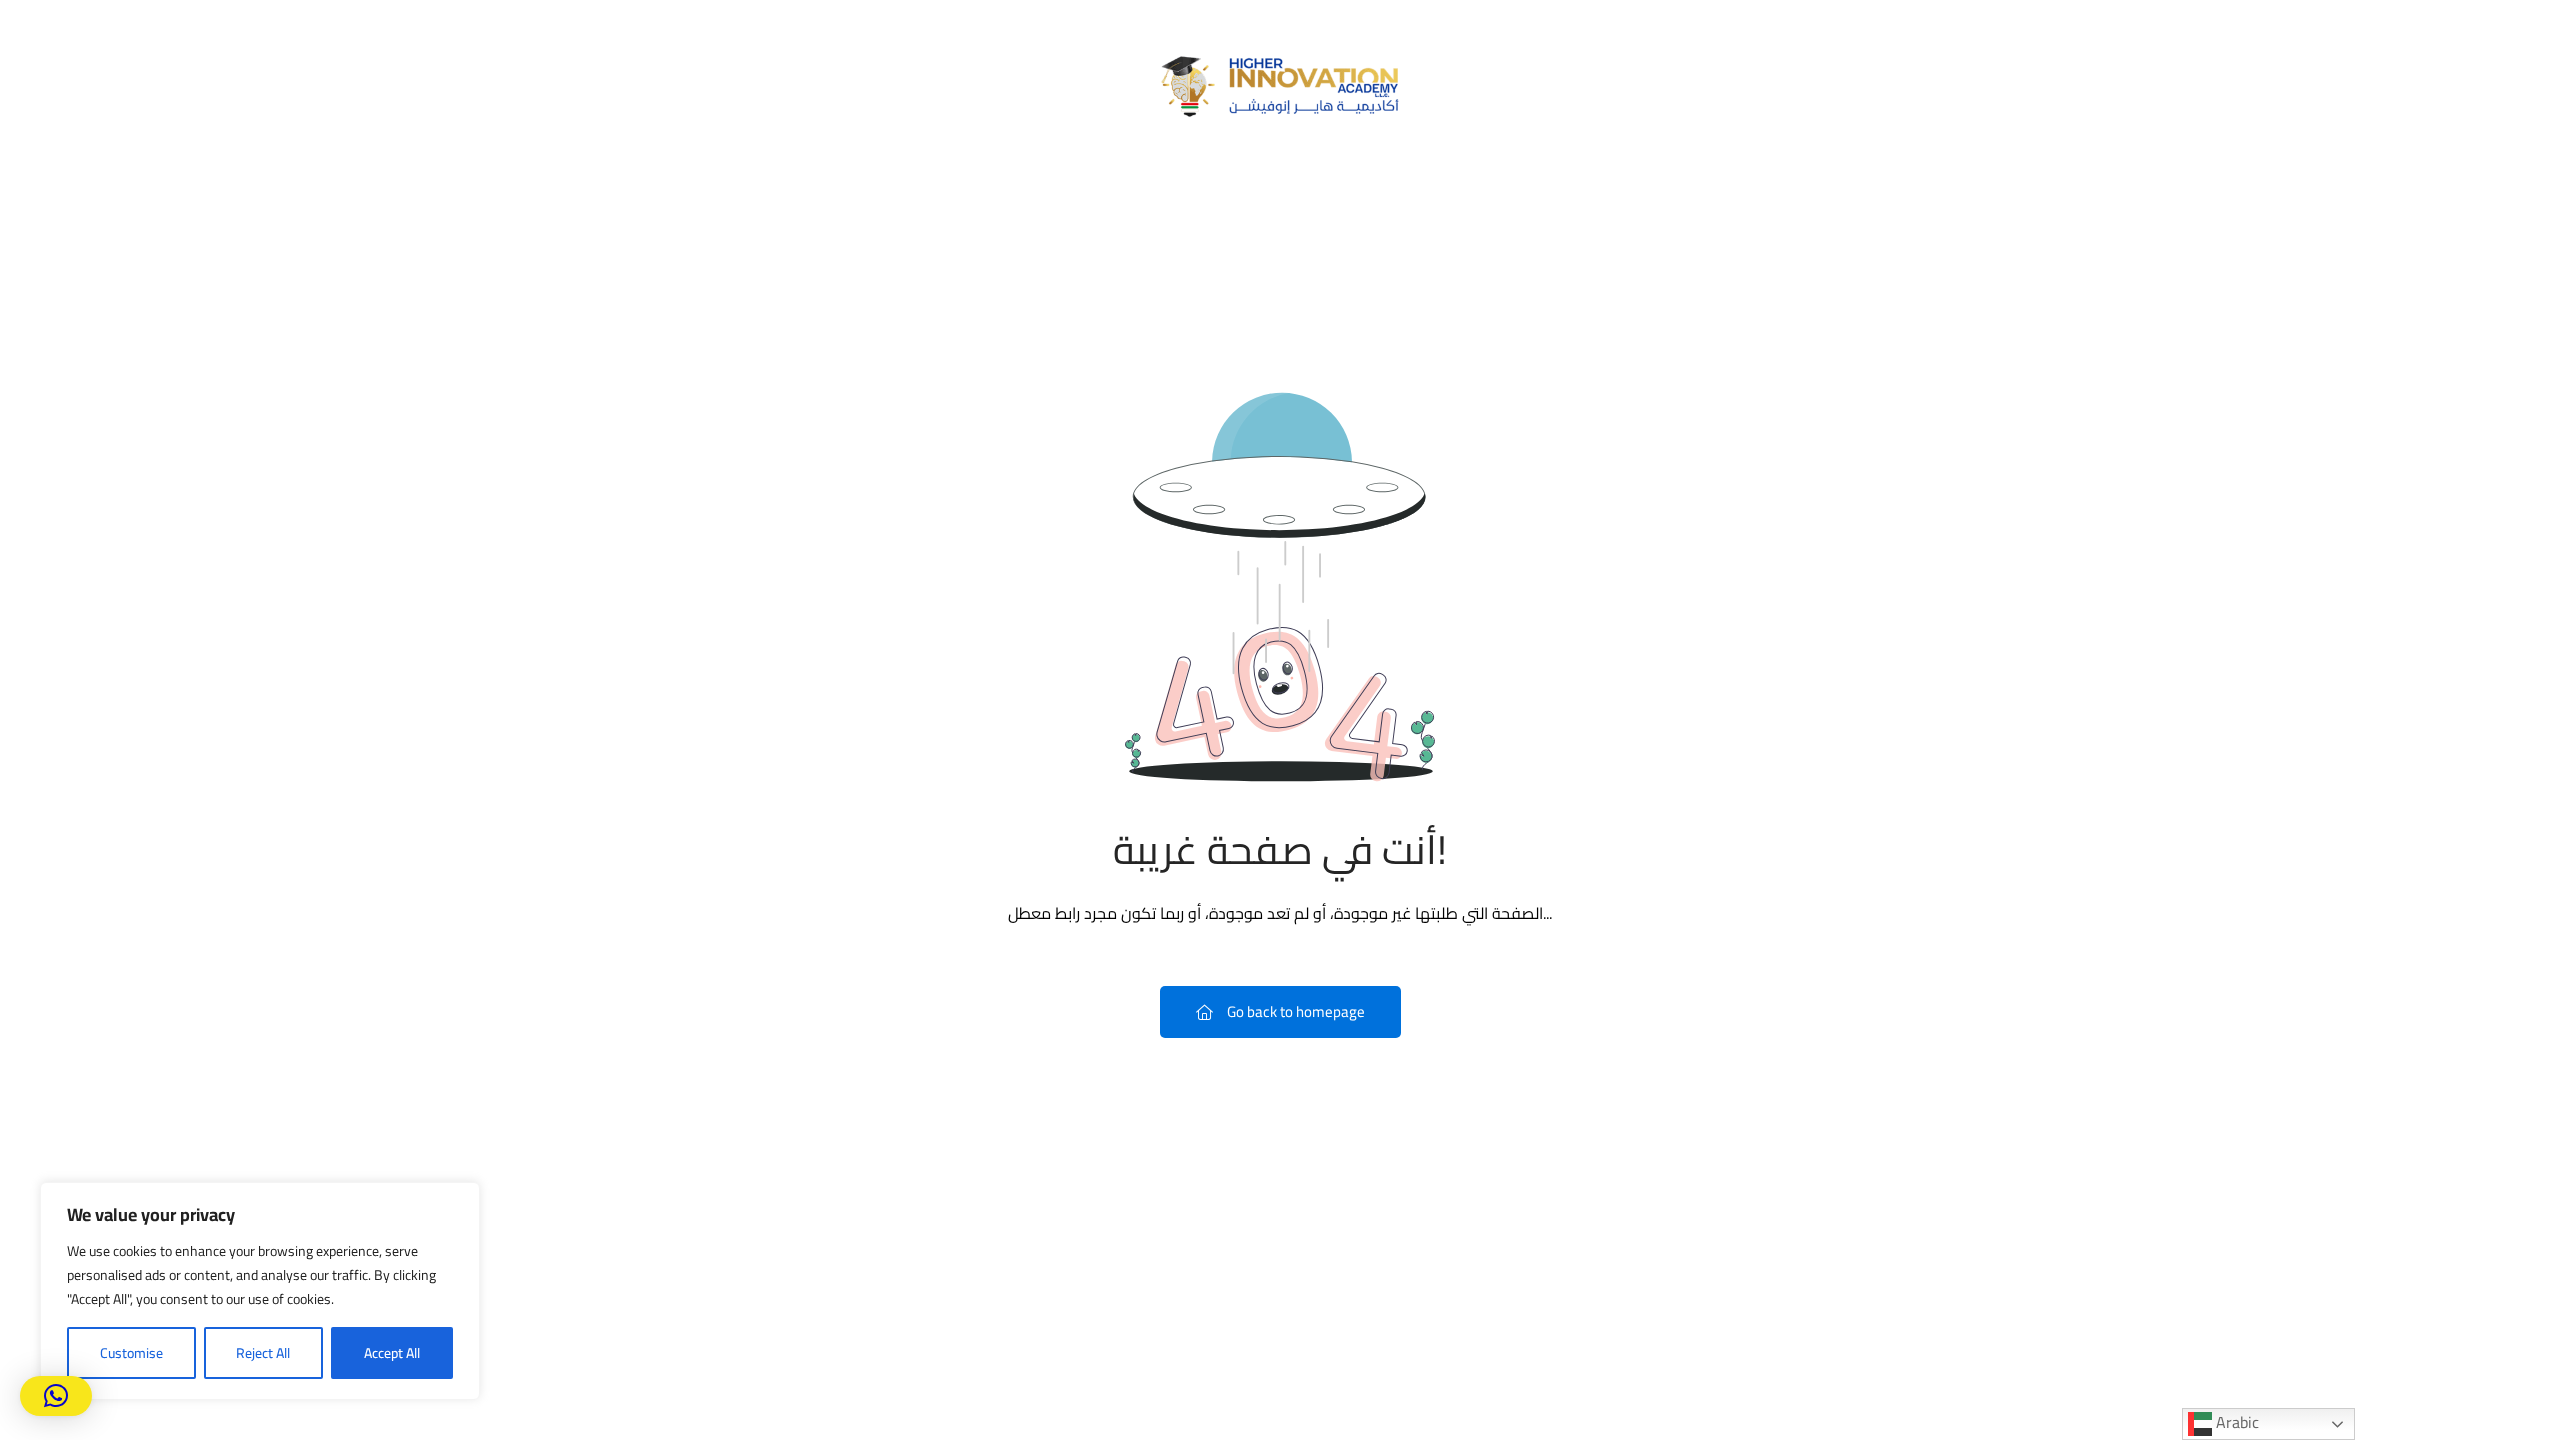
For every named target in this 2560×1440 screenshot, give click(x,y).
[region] (260, 1291)
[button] (56, 1396)
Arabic (2235, 1422)
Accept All (392, 1353)
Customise (131, 1353)
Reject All (263, 1353)
